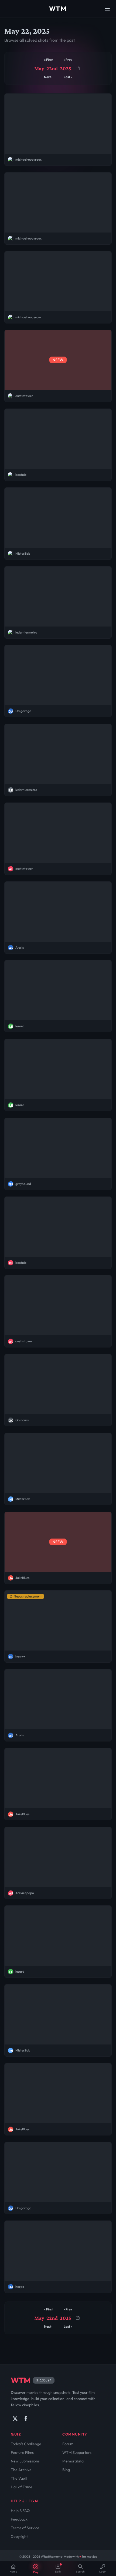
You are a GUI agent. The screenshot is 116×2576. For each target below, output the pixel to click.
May (39, 68)
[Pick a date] (78, 68)
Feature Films (22, 2452)
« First (48, 60)
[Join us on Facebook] (26, 2419)
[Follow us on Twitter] (15, 2419)
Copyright (19, 2536)
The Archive (21, 2470)
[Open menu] (107, 9)
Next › (48, 77)
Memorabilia (73, 2461)
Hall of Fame (22, 2487)
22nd (52, 68)
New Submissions (25, 2461)
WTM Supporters (77, 2452)
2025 (66, 68)
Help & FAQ (20, 2511)
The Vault (19, 2478)
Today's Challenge (26, 2444)
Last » (68, 77)
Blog (66, 2470)
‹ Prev (68, 60)
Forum (68, 2444)
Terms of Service (25, 2528)
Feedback (19, 2519)
